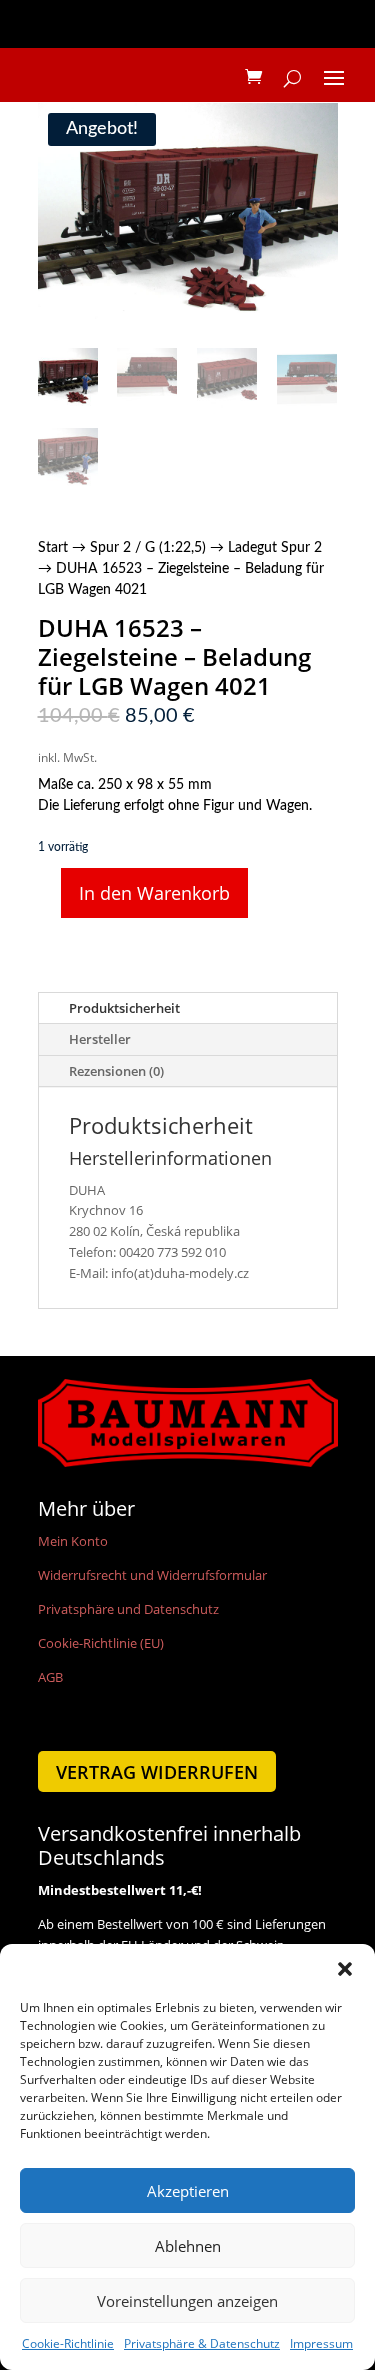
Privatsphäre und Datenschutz (128, 1609)
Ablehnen (188, 2246)
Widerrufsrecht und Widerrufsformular (152, 1575)
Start (53, 548)
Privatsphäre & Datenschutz (202, 2343)
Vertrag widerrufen (157, 1772)
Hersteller (100, 1039)
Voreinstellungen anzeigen (187, 2301)
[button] (345, 1969)
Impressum (321, 2343)
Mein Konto (73, 1541)
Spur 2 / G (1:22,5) (148, 548)
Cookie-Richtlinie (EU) (101, 1643)
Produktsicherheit (124, 1008)
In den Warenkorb (154, 893)
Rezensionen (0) (116, 1071)
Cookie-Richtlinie (68, 2343)
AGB (50, 1677)
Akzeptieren (188, 2191)
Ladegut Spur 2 (275, 548)
